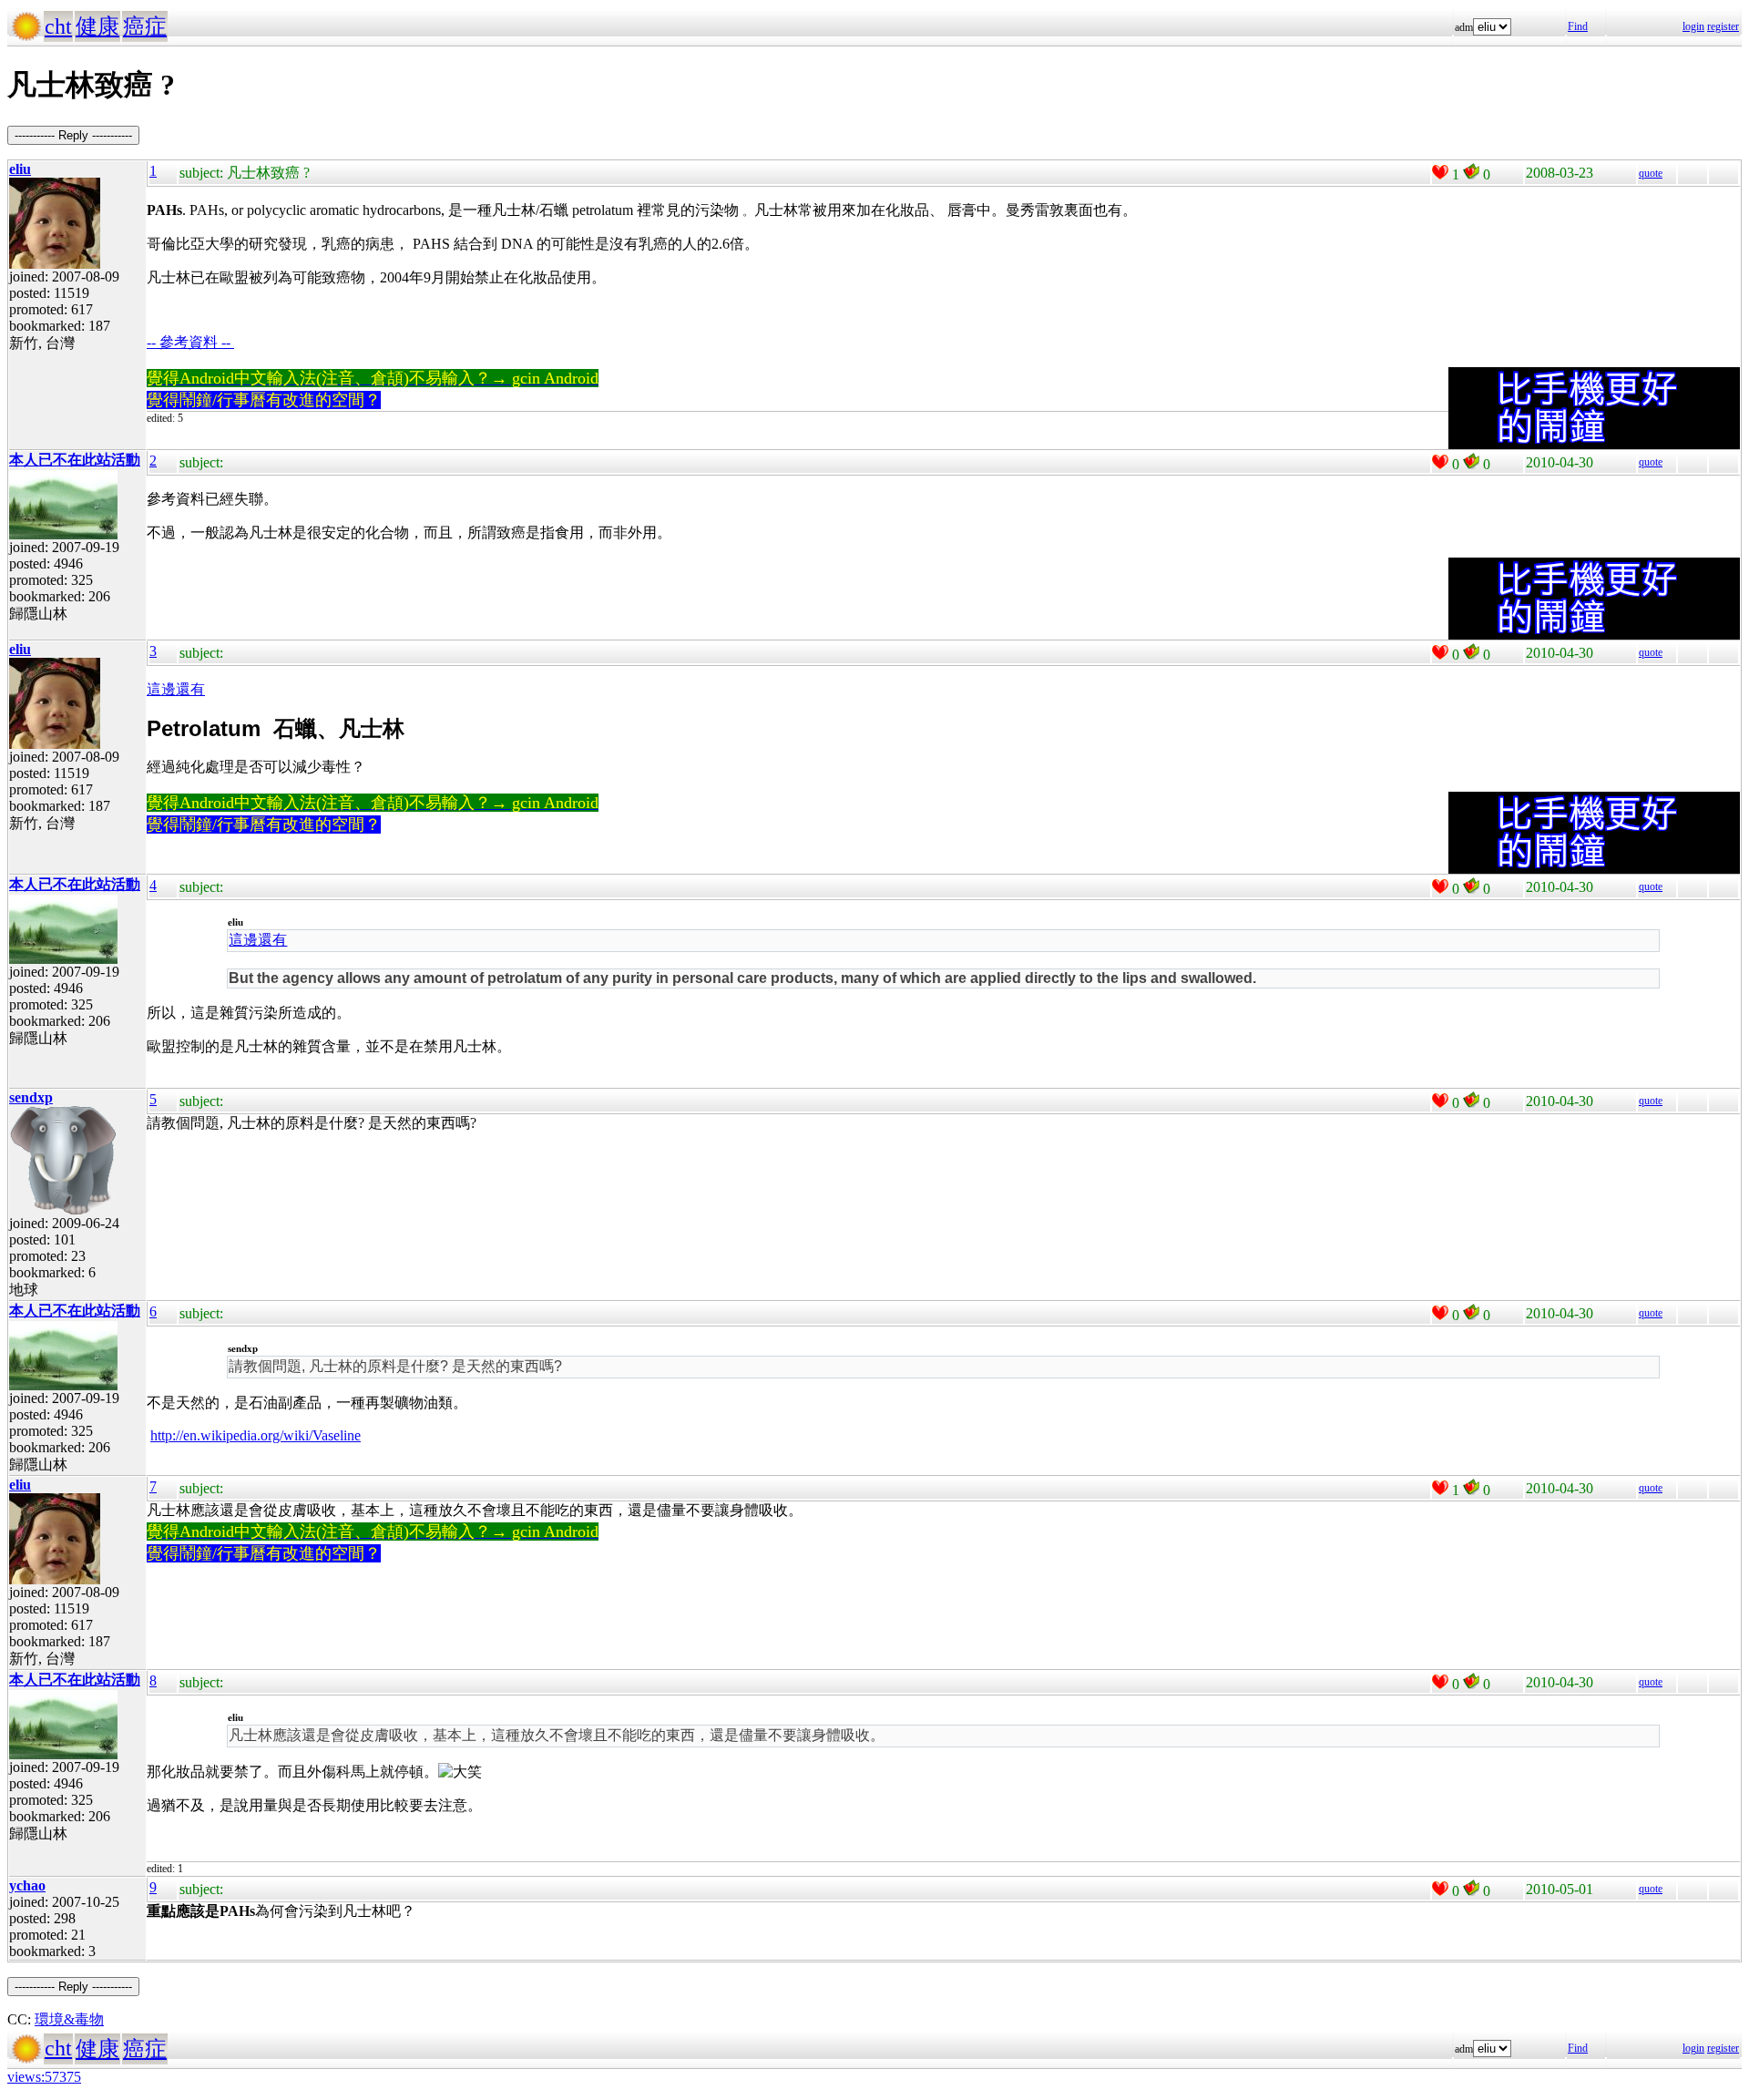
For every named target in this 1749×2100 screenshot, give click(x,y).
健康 (97, 26)
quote (1651, 173)
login (1693, 26)
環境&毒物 (69, 2019)
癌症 (145, 26)
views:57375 (44, 2077)
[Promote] (1440, 172)
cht (58, 26)
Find (1578, 26)
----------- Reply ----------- (73, 135)
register (1723, 26)
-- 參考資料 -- (190, 342)
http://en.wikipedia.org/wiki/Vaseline (256, 1435)
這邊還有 (176, 689)
